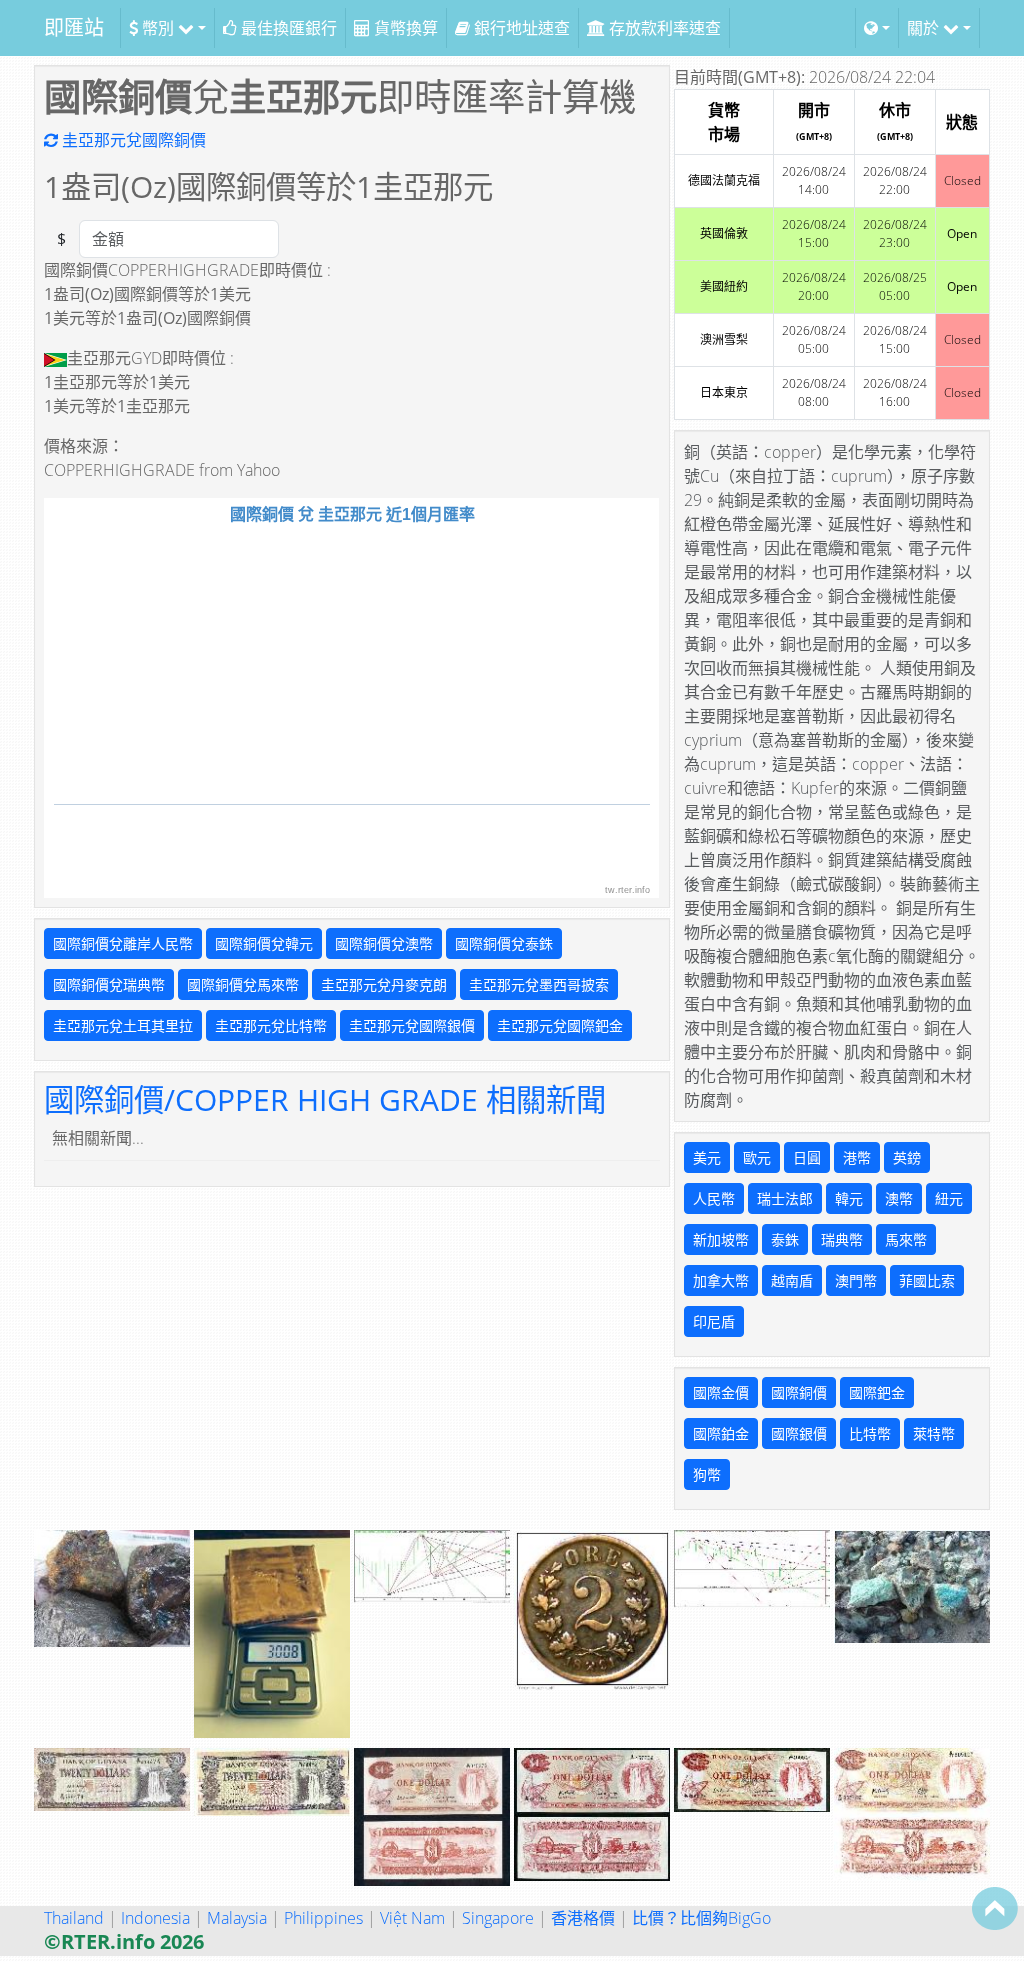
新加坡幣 (721, 1239)
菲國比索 (927, 1280)
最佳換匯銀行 (287, 28)
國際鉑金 (721, 1433)
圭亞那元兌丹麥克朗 (384, 984)
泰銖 (785, 1239)
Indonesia (155, 1918)
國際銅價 (799, 1392)
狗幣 (707, 1474)
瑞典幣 (842, 1239)
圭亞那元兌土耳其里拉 (123, 1025)
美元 (707, 1157)
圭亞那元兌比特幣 (271, 1025)
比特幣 (870, 1433)
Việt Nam (412, 1918)
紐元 (949, 1198)
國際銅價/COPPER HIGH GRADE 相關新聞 (325, 1099)
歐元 (757, 1157)
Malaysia (237, 1918)
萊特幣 (934, 1433)
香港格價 (583, 1918)
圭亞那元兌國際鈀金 (560, 1025)
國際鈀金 (877, 1392)
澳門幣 (856, 1280)
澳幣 (899, 1198)
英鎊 (907, 1157)
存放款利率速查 (663, 28)
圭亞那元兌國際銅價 (132, 140)
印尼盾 (714, 1321)
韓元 (849, 1198)
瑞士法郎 (785, 1198)
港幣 (857, 1157)
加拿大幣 (721, 1280)
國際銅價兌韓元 (264, 943)
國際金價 (721, 1392)
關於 (925, 28)
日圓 (807, 1157)
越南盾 (792, 1280)
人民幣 (714, 1198)
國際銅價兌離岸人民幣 (123, 943)
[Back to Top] (995, 1908)
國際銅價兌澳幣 (384, 943)
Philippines (323, 1918)
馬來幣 (906, 1239)
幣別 (158, 28)
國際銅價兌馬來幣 (243, 984)
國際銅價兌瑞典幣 (109, 984)
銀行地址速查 (520, 28)
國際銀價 (799, 1433)
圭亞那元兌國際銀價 (412, 1025)
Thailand (74, 1918)
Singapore (498, 1918)
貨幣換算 (404, 28)
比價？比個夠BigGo (701, 1918)
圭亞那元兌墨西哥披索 (539, 984)
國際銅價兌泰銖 (504, 943)
